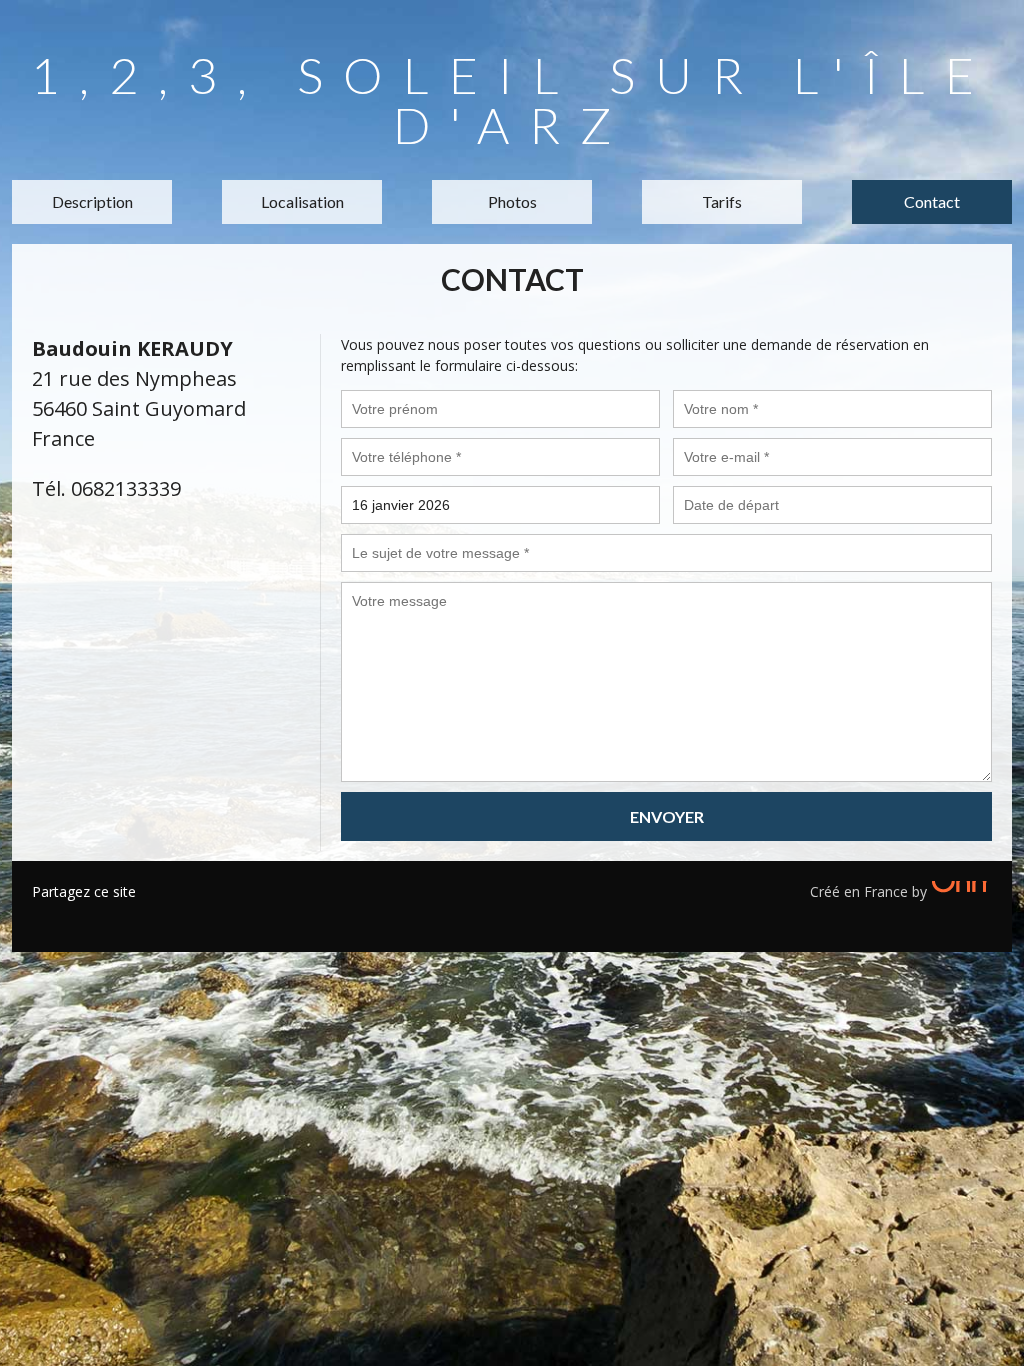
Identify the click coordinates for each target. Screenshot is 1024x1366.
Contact (932, 201)
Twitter (77, 917)
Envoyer (667, 816)
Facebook (47, 917)
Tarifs (722, 201)
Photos (512, 201)
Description (92, 201)
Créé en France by (870, 891)
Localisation (302, 201)
